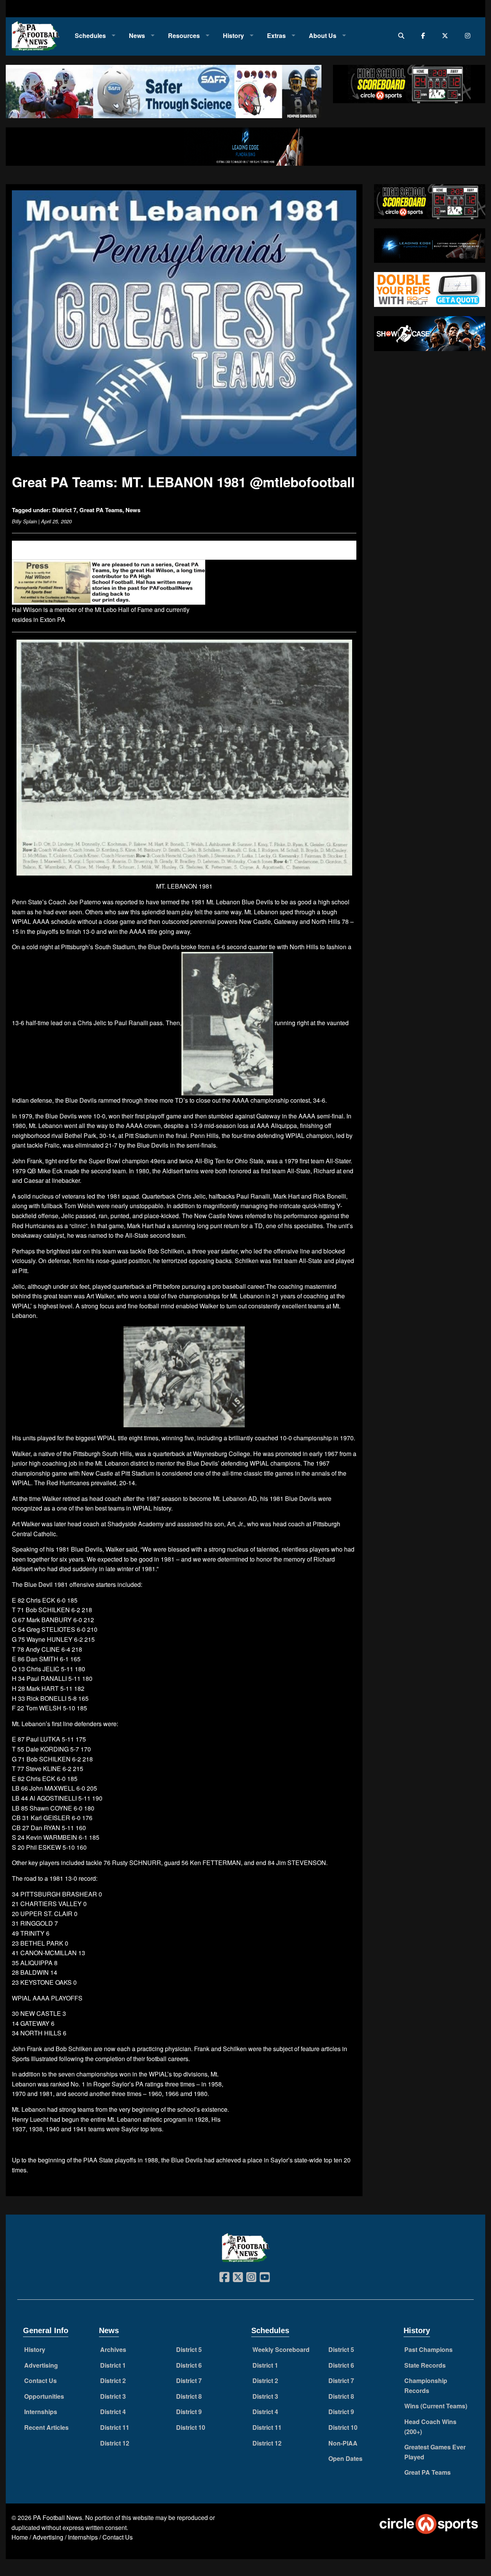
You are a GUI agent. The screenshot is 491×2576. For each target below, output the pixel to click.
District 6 (189, 2365)
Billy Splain (24, 521)
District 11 (115, 2427)
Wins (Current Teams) (436, 2406)
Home (20, 2537)
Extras (276, 35)
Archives (113, 2349)
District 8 (189, 2396)
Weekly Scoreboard (281, 2349)
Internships (41, 2412)
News (137, 35)
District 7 (64, 510)
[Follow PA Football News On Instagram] (469, 35)
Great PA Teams (101, 510)
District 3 (113, 2396)
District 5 (189, 2349)
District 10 (191, 2427)
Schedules (90, 35)
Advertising (41, 2365)
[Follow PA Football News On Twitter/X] (447, 35)
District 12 (115, 2443)
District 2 (113, 2381)
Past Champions (428, 2349)
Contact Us (40, 2381)
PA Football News (58, 2517)
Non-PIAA (343, 2443)
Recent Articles (46, 2427)
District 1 (113, 2365)
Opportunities (44, 2396)
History (233, 35)
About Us (323, 35)
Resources (184, 35)
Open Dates (345, 2458)
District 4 (113, 2412)
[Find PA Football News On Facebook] (425, 35)
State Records (425, 2365)
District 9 (189, 2412)
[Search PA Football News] (403, 35)
